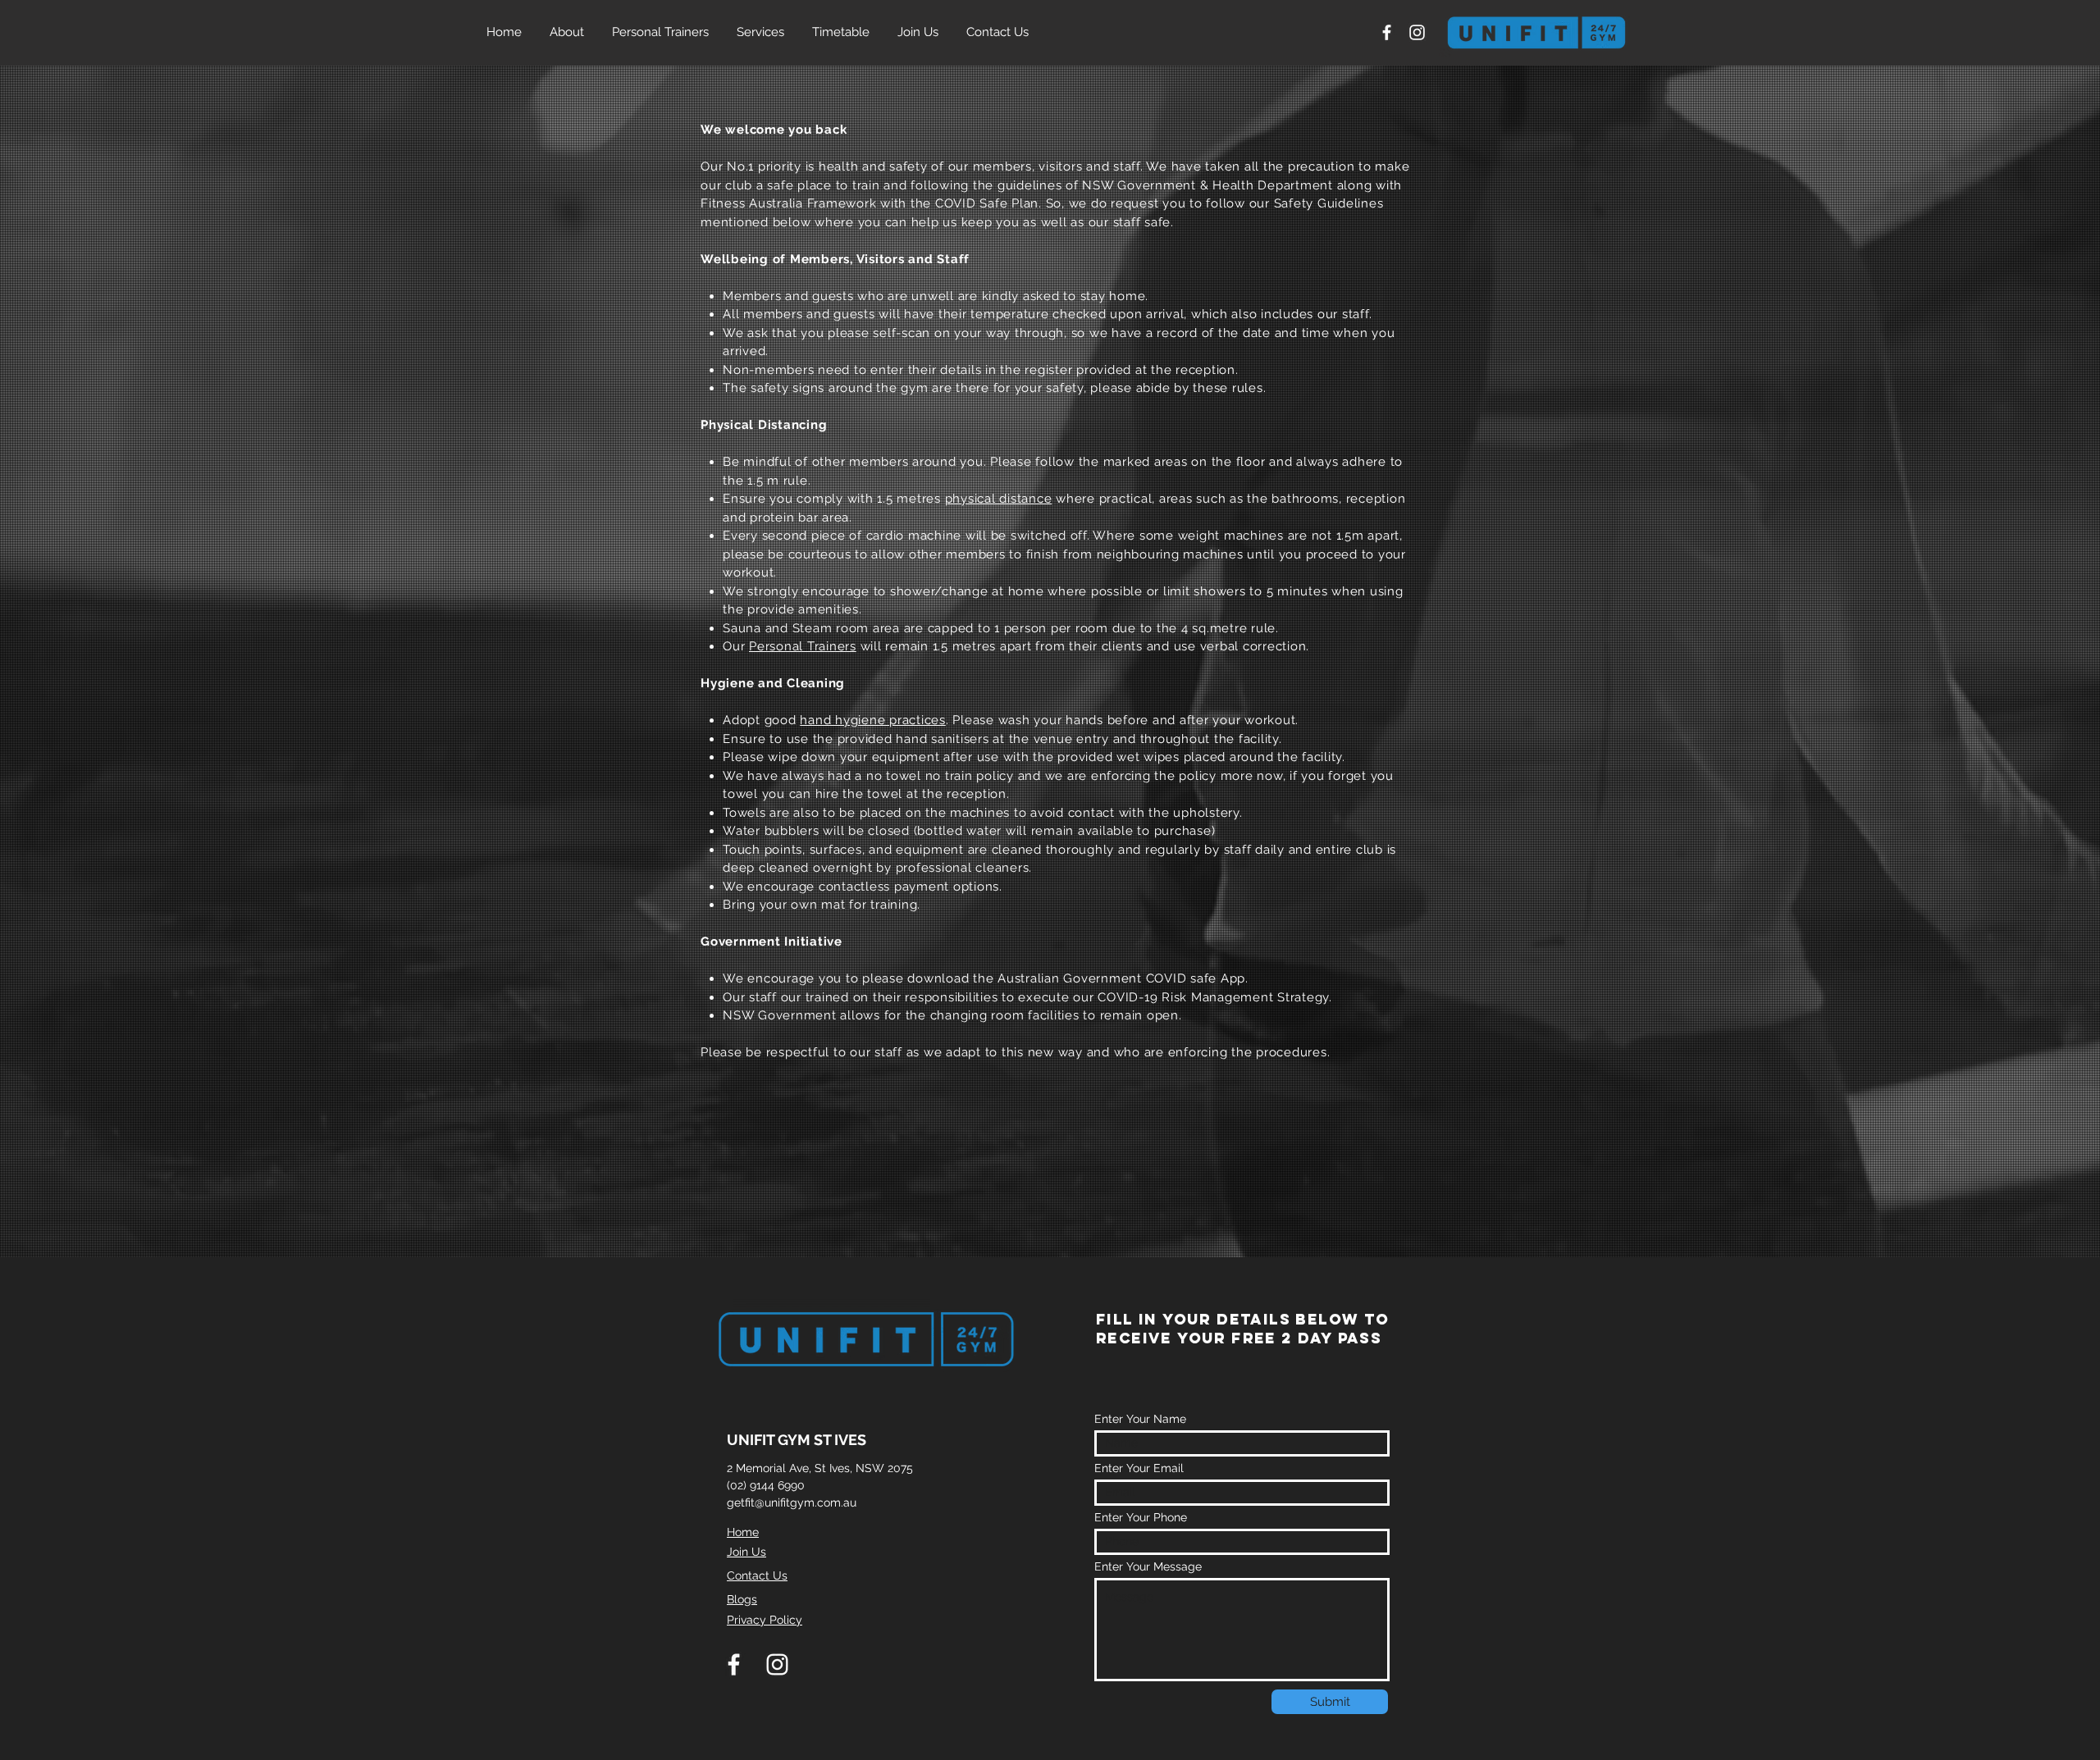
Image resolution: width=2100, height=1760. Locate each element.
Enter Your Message (1148, 1566)
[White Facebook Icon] (1387, 32)
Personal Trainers (803, 646)
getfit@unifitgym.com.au (792, 1502)
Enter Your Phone (1141, 1517)
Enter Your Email (1139, 1468)
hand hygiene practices (873, 720)
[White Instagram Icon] (1417, 32)
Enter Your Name (1140, 1419)
